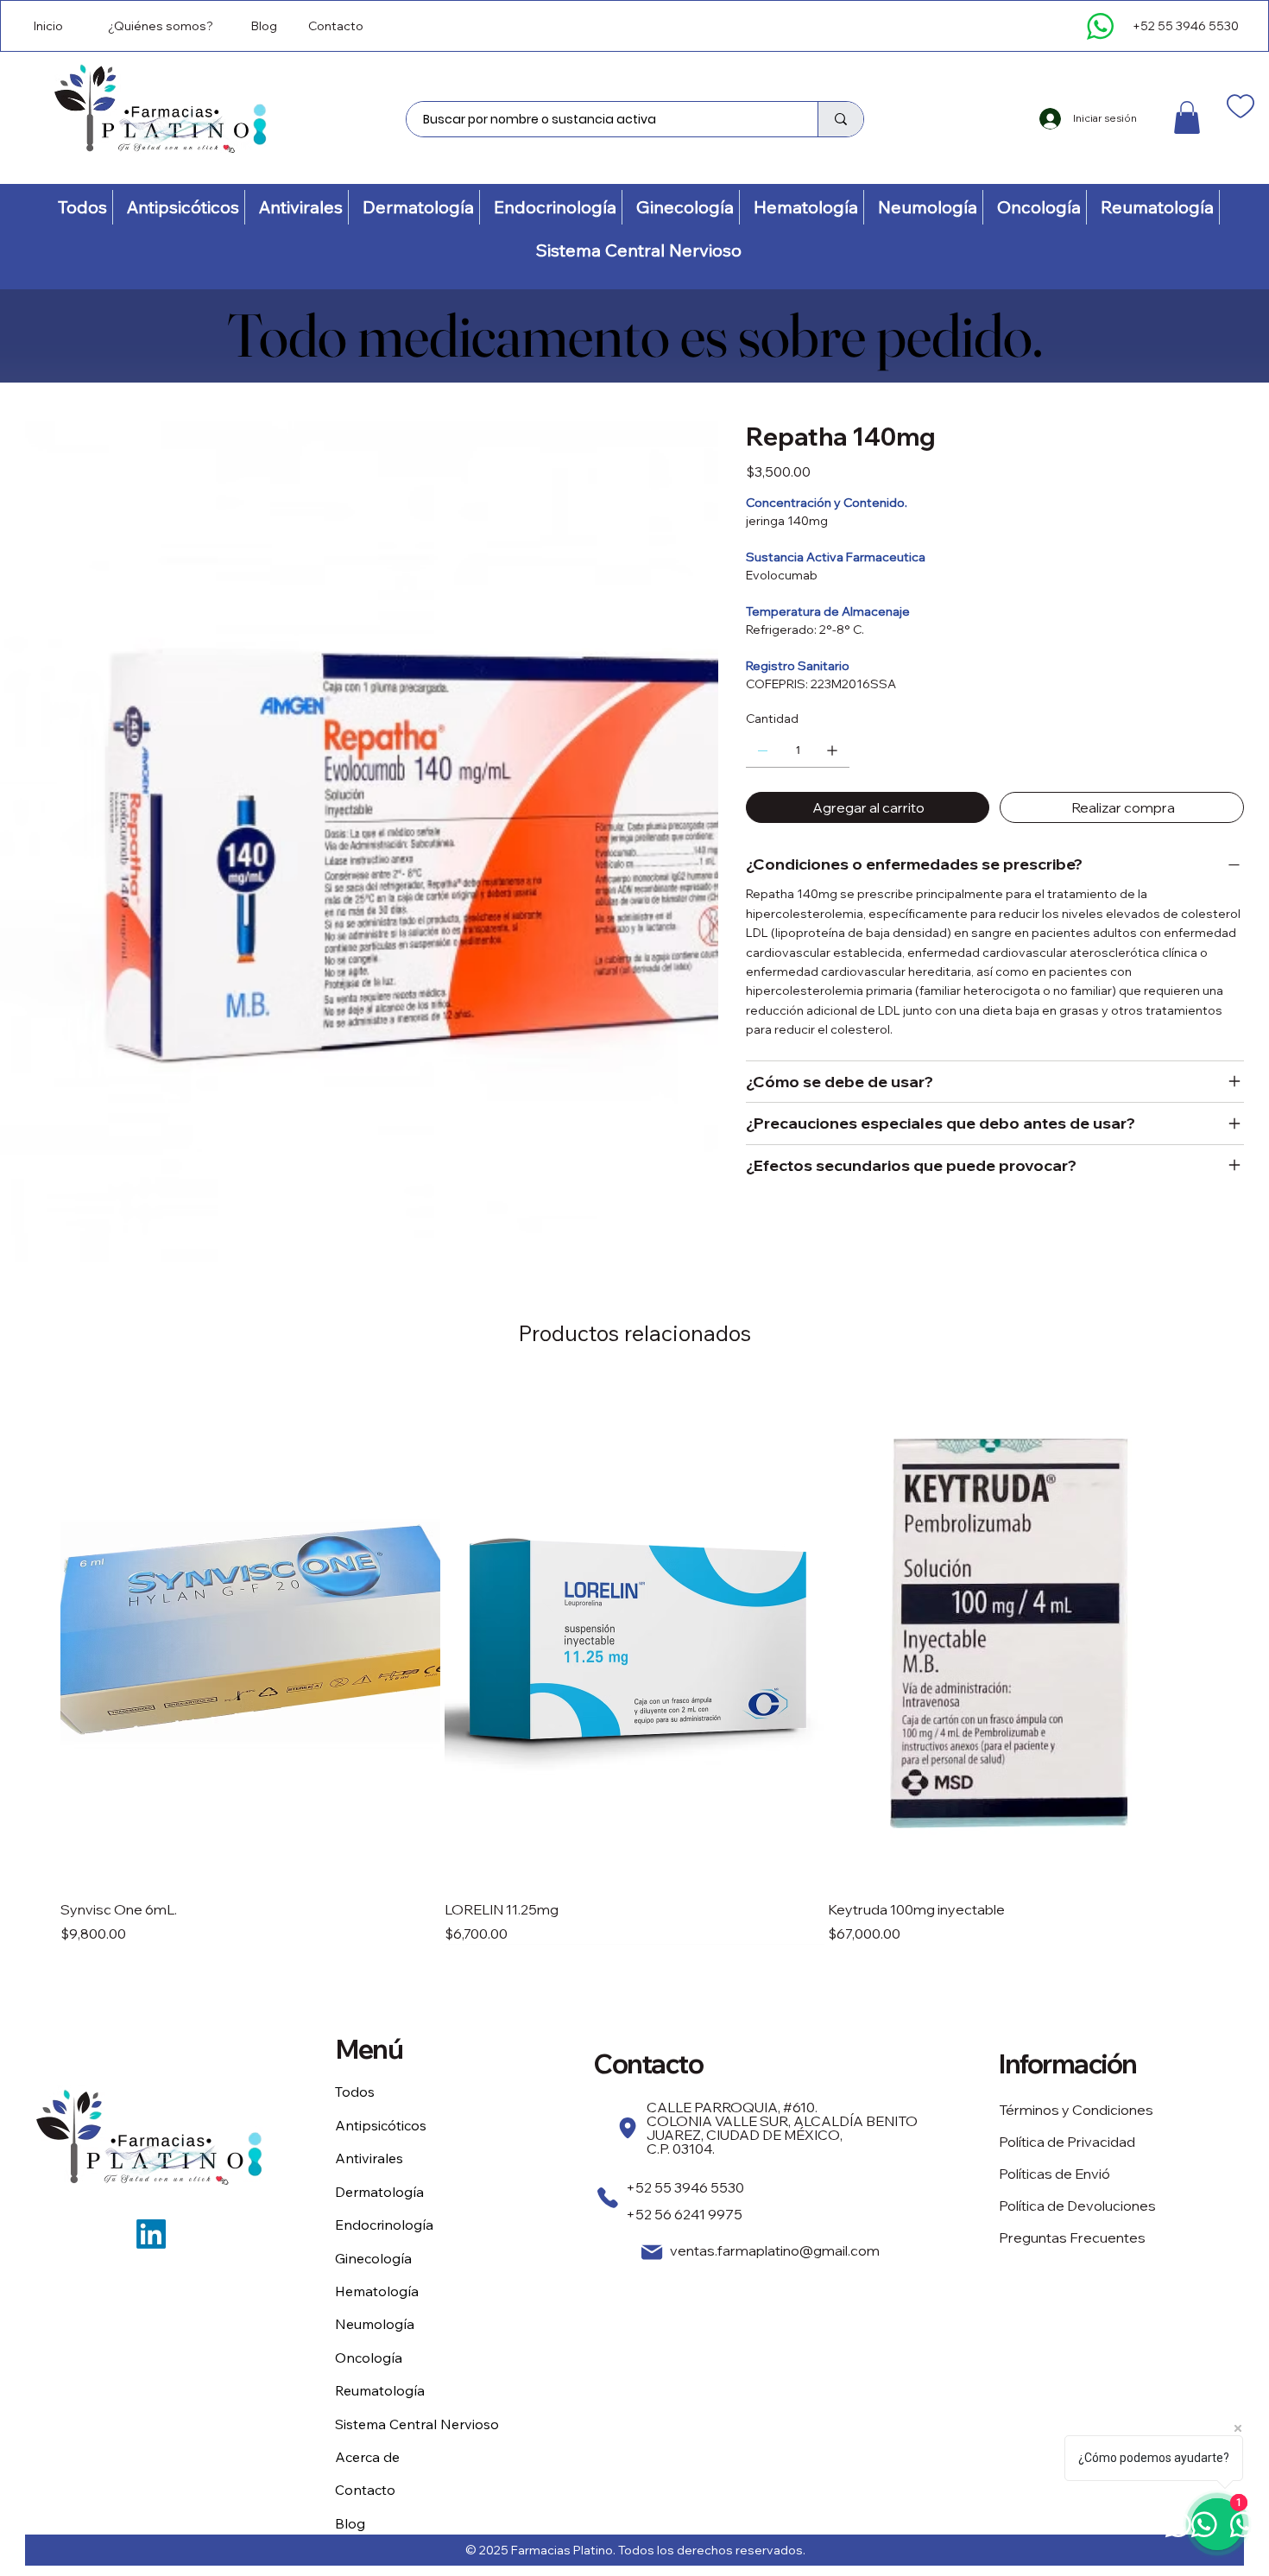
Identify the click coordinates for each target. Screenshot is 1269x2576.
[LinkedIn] (151, 2234)
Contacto (336, 26)
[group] (634, 1661)
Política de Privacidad (1067, 2142)
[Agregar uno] (832, 750)
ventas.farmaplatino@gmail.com (775, 2250)
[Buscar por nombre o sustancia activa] (840, 119)
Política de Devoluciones (1077, 2206)
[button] (1187, 117)
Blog (264, 26)
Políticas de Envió (1054, 2174)
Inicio (48, 26)
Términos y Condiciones (1076, 2110)
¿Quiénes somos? (161, 26)
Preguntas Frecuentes (1072, 2237)
